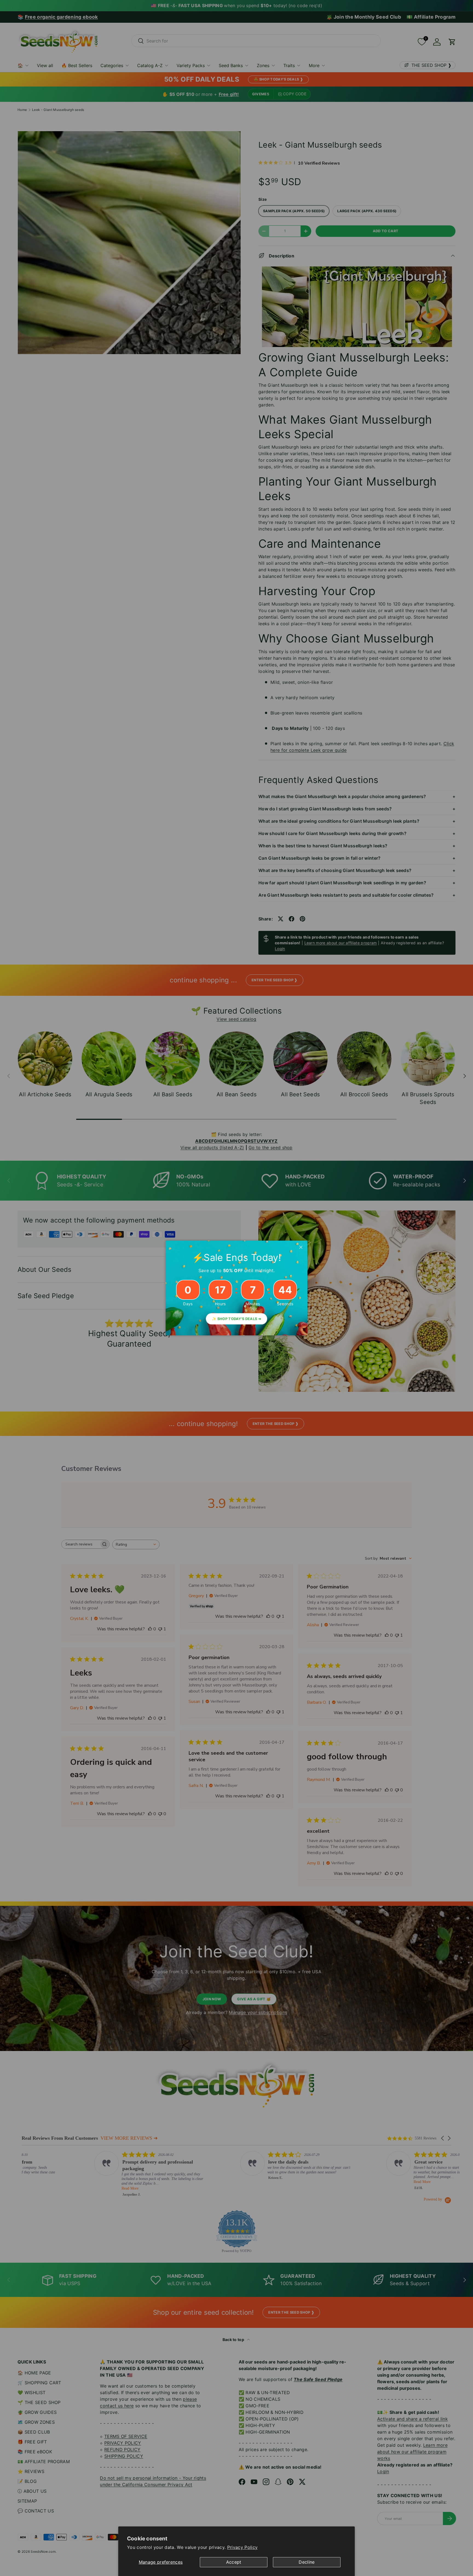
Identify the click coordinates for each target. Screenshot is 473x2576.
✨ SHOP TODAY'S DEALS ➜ (236, 1319)
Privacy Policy (242, 2547)
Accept (234, 2562)
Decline (307, 2562)
